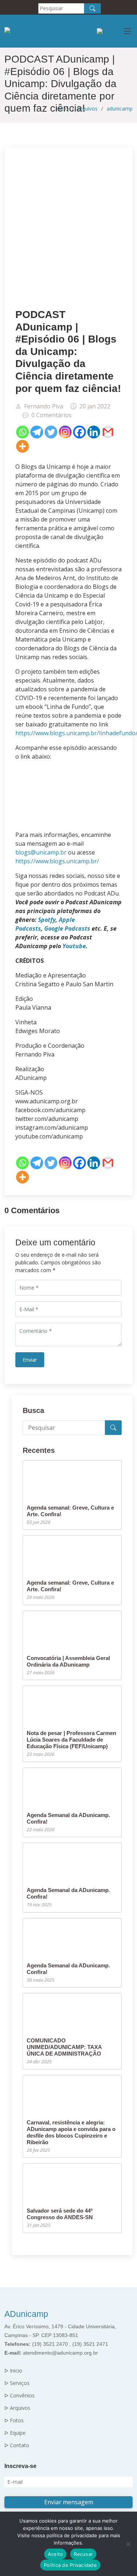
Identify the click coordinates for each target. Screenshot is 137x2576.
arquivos (87, 109)
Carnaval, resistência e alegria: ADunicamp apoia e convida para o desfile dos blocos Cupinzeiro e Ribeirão (71, 2132)
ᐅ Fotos (14, 2420)
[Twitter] (51, 432)
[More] (22, 446)
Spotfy (46, 920)
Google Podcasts (67, 928)
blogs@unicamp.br (41, 852)
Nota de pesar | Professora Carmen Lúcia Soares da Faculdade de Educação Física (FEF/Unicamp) (71, 1740)
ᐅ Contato (17, 2445)
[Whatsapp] (22, 432)
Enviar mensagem (69, 2502)
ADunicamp (26, 2314)
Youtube (74, 946)
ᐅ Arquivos (17, 2408)
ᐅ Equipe (15, 2433)
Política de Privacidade (70, 2565)
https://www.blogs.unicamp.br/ (57, 861)
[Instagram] (65, 432)
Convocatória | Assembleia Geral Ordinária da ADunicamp (68, 1661)
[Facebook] (79, 432)
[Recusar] (128, 2544)
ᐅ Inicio (13, 2371)
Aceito (56, 2554)
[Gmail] (108, 432)
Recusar (83, 2554)
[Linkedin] (94, 432)
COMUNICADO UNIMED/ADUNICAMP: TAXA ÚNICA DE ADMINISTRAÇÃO (64, 2047)
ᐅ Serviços (17, 2383)
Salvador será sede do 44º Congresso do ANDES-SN (60, 2214)
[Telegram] (37, 432)
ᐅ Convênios (20, 2396)
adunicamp (120, 109)
